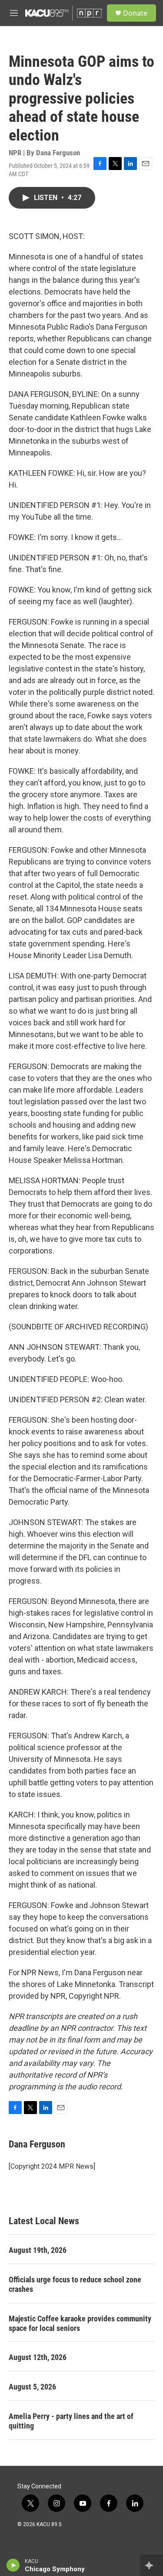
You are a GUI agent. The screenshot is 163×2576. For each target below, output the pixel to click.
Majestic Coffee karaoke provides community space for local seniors (80, 2323)
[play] (13, 2565)
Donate (135, 13)
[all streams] (151, 2565)
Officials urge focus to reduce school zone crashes (75, 2284)
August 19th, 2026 (38, 2250)
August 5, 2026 (32, 2387)
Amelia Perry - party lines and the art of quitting (71, 2421)
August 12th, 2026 (38, 2357)
